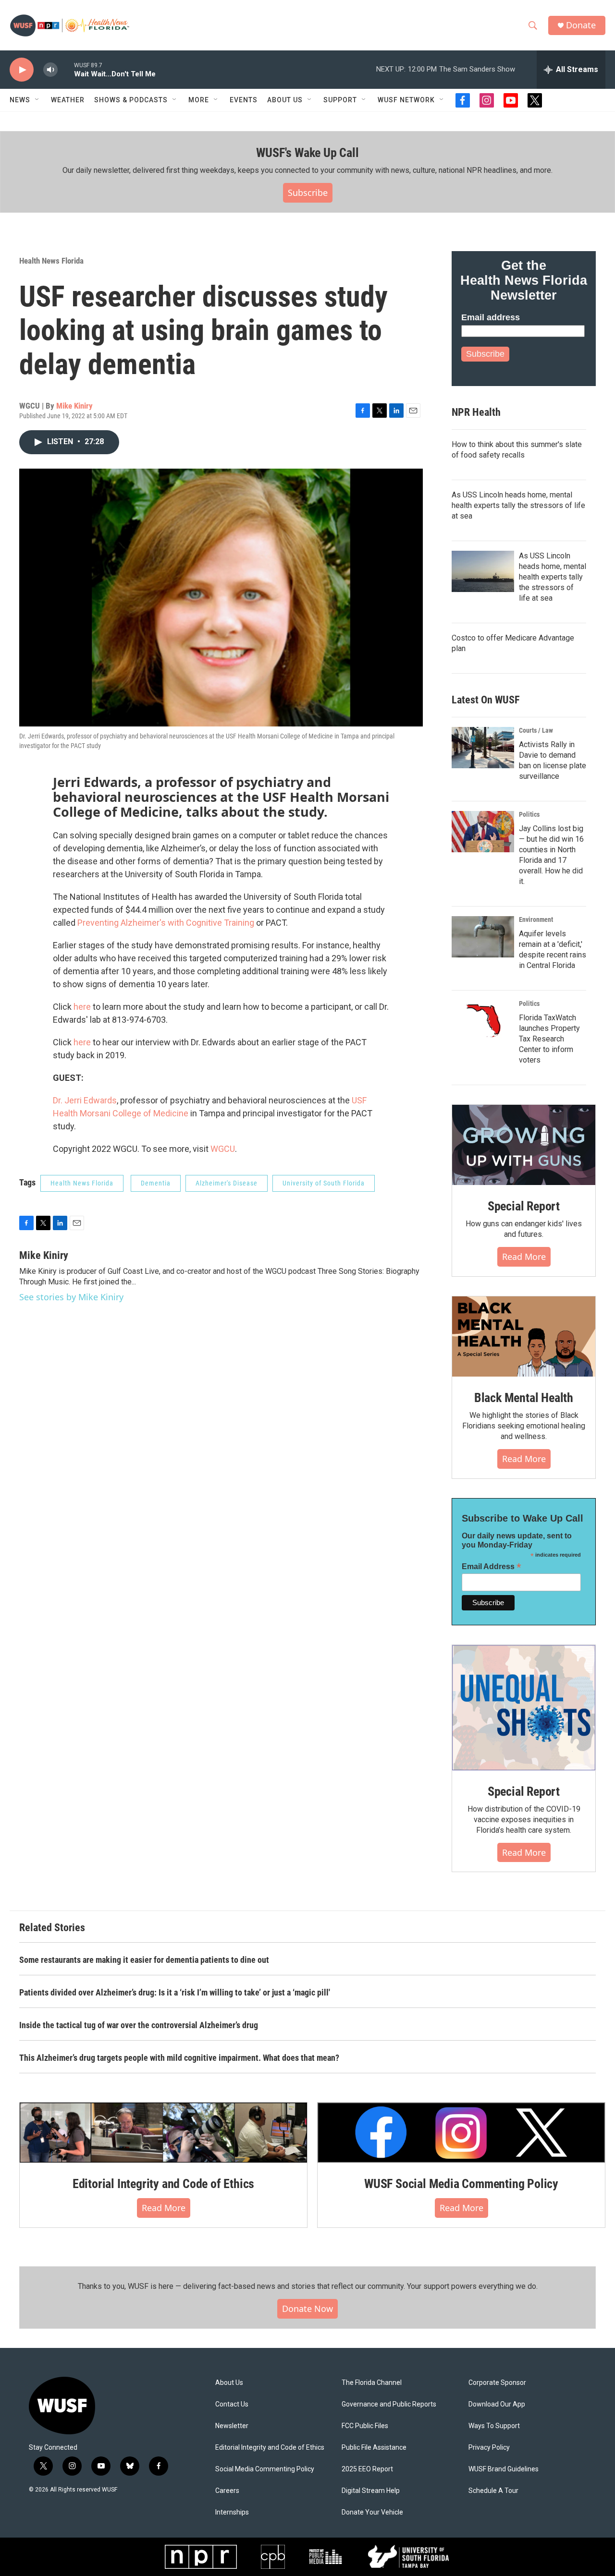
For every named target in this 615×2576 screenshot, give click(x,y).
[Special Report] (524, 1145)
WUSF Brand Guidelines (504, 2469)
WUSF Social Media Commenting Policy (461, 2184)
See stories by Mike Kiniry (71, 1297)
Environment (536, 919)
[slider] (66, 69)
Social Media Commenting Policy (265, 2469)
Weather (68, 100)
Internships (232, 2512)
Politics (529, 814)
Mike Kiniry (74, 406)
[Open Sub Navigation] (37, 100)
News (20, 100)
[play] (22, 70)
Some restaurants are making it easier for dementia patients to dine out (144, 1960)
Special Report (524, 1206)
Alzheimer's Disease (227, 1183)
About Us (229, 2383)
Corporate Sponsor (497, 2383)
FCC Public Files (365, 2426)
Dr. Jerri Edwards (85, 1100)
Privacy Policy (489, 2448)
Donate (581, 25)
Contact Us (232, 2404)
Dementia (156, 1183)
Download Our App (497, 2404)
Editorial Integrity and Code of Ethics (163, 2184)
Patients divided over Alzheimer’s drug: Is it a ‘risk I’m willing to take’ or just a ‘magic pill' (175, 1992)
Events (244, 100)
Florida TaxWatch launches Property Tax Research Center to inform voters (549, 1039)
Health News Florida (51, 261)
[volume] (50, 70)
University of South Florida (324, 1183)
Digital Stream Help (371, 2491)
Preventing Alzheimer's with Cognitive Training (166, 923)
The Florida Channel (372, 2383)
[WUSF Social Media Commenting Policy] (461, 2132)
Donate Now (307, 2309)
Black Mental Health (524, 1398)
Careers (227, 2491)
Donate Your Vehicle (372, 2512)
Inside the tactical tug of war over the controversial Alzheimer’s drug (139, 2025)
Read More (524, 1257)
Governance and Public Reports (389, 2404)
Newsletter (232, 2426)
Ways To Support (494, 2426)
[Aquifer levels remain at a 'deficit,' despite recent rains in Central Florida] (483, 937)
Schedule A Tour (493, 2491)
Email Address (492, 1566)
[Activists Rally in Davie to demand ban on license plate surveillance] (483, 748)
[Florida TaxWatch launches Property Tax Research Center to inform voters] (483, 1021)
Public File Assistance (374, 2448)
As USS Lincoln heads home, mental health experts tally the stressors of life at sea (518, 505)
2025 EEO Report (367, 2469)
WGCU (223, 1149)
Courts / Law (536, 730)
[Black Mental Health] (524, 1337)
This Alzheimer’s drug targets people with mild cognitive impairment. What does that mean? (179, 2058)
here (82, 1007)
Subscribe (308, 193)
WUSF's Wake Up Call (307, 153)
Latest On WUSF (486, 700)
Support (340, 100)
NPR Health (476, 412)
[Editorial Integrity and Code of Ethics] (163, 2132)
